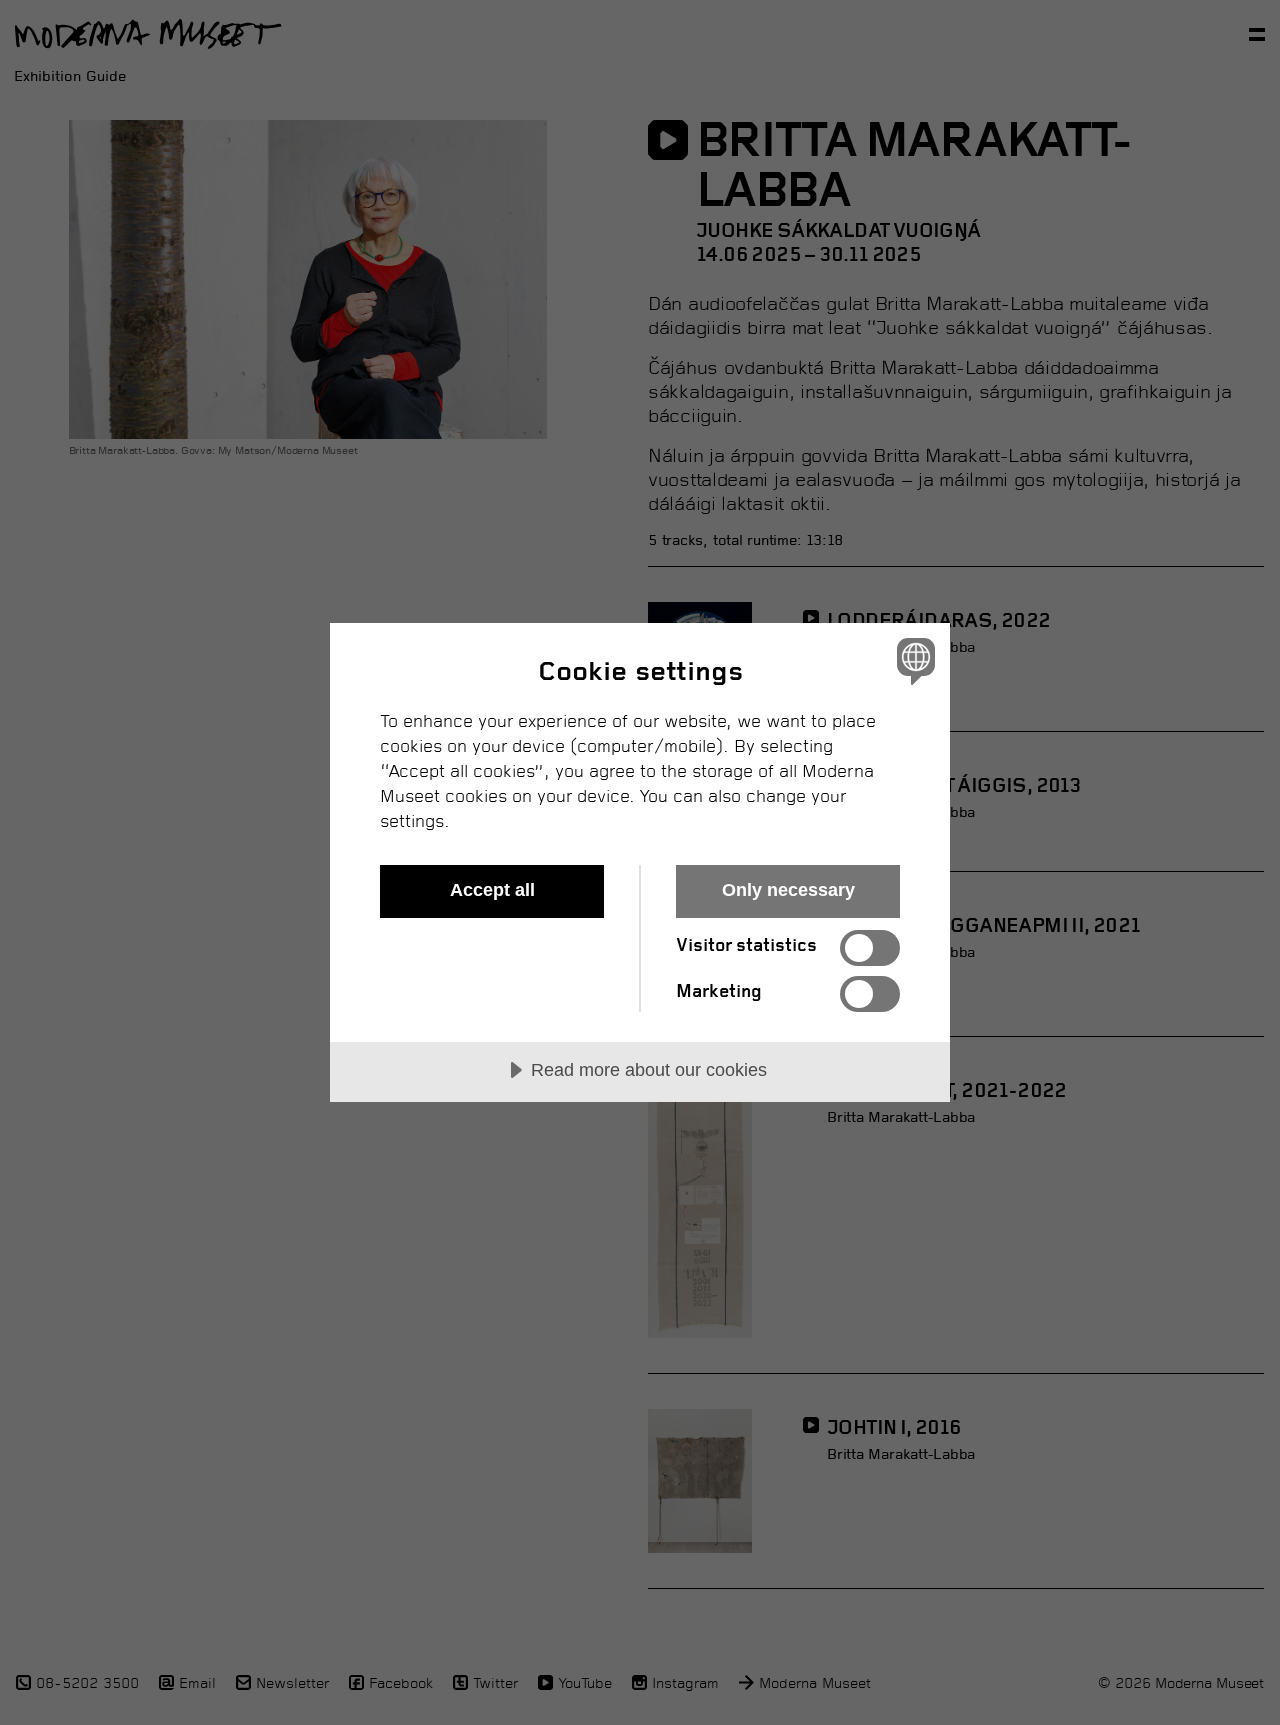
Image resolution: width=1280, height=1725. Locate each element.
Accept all (492, 890)
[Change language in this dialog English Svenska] (912, 660)
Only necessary (788, 890)
